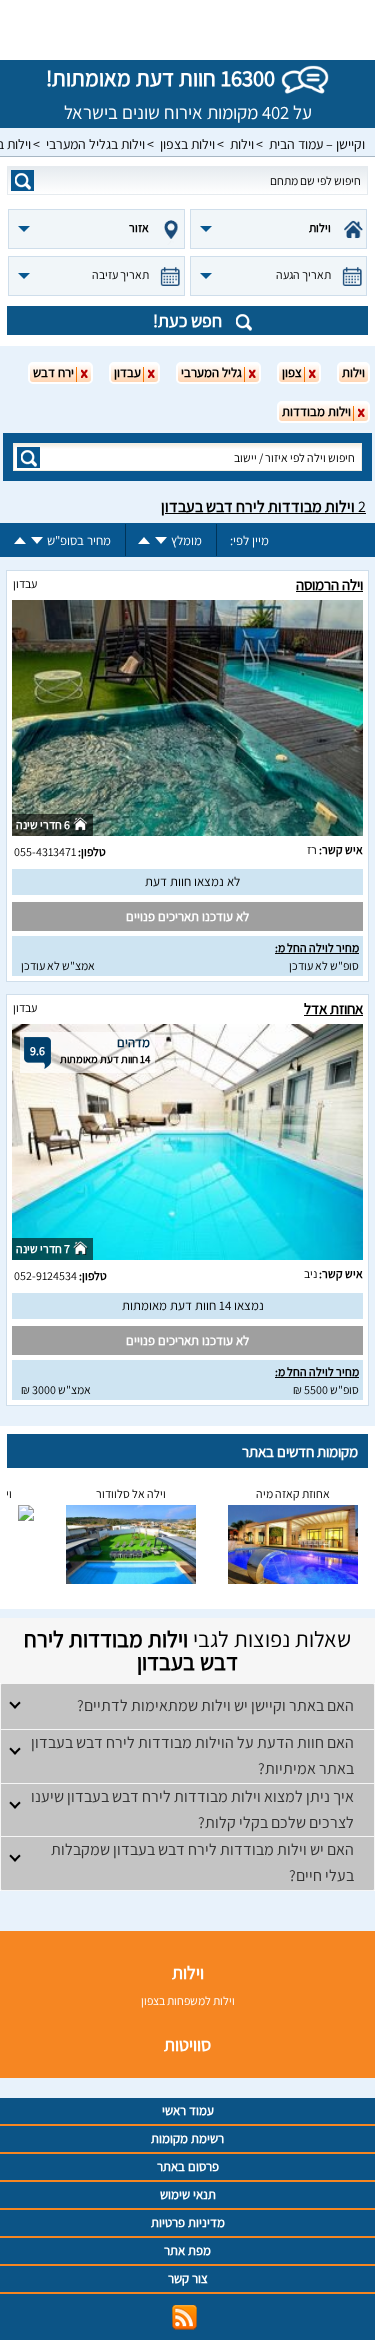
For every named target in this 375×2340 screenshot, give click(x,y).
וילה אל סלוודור (131, 1493)
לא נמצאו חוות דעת (192, 881)
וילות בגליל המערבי (95, 144)
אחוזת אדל (333, 1008)
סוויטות (187, 2044)
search (22, 180)
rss (184, 2317)
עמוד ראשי (188, 2110)
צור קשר (188, 2278)
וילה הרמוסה (329, 584)
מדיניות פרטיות (188, 2222)
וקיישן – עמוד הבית (317, 144)
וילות (242, 144)
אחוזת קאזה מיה (293, 1493)
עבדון (25, 583)
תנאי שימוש (188, 2194)
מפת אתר (187, 2250)
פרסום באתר (188, 2166)
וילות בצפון (187, 144)
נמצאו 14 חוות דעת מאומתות (193, 1305)
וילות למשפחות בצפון (188, 2000)
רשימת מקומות (187, 2138)
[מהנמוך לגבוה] (144, 540)
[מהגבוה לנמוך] (161, 540)
